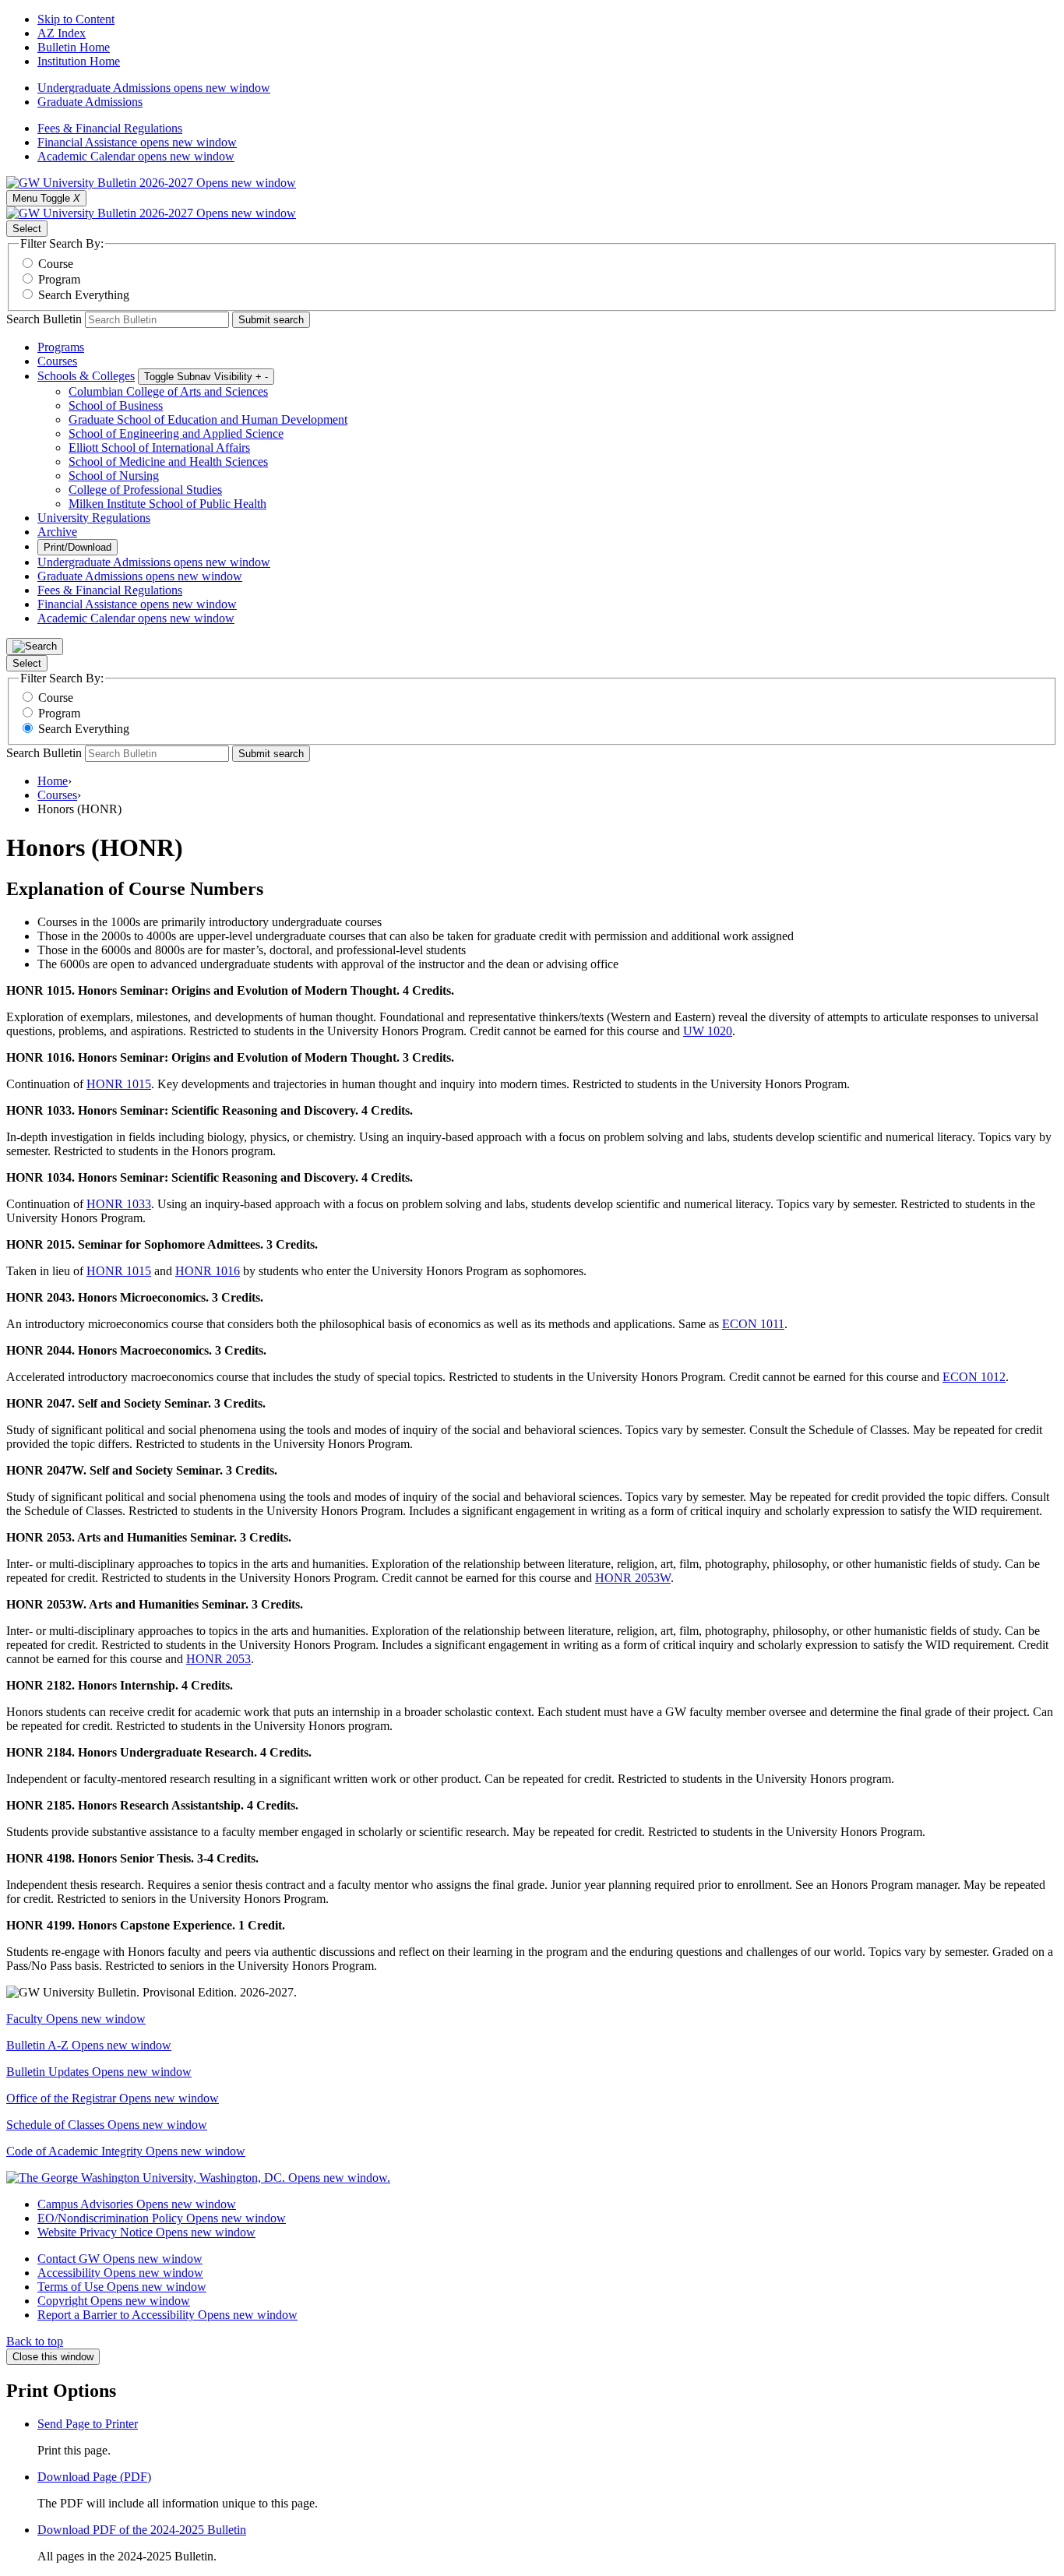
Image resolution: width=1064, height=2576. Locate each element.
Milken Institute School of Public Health (167, 504)
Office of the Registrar (113, 2098)
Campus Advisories (137, 2204)
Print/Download (78, 547)
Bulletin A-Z (89, 2045)
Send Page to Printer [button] (88, 2424)
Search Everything (84, 295)
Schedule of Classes (107, 2125)
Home (53, 781)
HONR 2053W (633, 1578)
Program (59, 279)
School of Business (116, 405)
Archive (57, 532)
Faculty (76, 2019)
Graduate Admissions (90, 102)
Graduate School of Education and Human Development (208, 419)
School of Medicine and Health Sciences (168, 462)
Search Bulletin (44, 319)
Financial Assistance (137, 142)
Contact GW (120, 2259)
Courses (57, 361)
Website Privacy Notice (146, 2232)
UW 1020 (708, 1031)
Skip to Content (76, 19)
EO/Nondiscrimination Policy (162, 2218)
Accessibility (120, 2273)
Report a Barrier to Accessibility (167, 2315)
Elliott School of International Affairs (159, 448)
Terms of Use (122, 2287)
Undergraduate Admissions (154, 88)
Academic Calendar (136, 156)
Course (56, 264)
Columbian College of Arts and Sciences (168, 391)
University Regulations (94, 518)
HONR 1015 (119, 1084)
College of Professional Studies (145, 490)
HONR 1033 (119, 1204)
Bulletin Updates (99, 2072)
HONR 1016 (208, 1271)
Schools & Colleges (86, 376)
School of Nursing (114, 476)
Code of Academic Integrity (126, 2151)
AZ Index (62, 33)
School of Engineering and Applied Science (176, 433)
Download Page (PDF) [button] (94, 2477)
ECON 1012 (974, 1377)
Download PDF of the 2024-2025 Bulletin (142, 2530)
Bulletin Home (74, 47)
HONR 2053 (218, 1659)
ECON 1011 (753, 1324)
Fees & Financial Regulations (110, 128)
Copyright (114, 2301)
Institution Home (79, 61)
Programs (61, 347)
